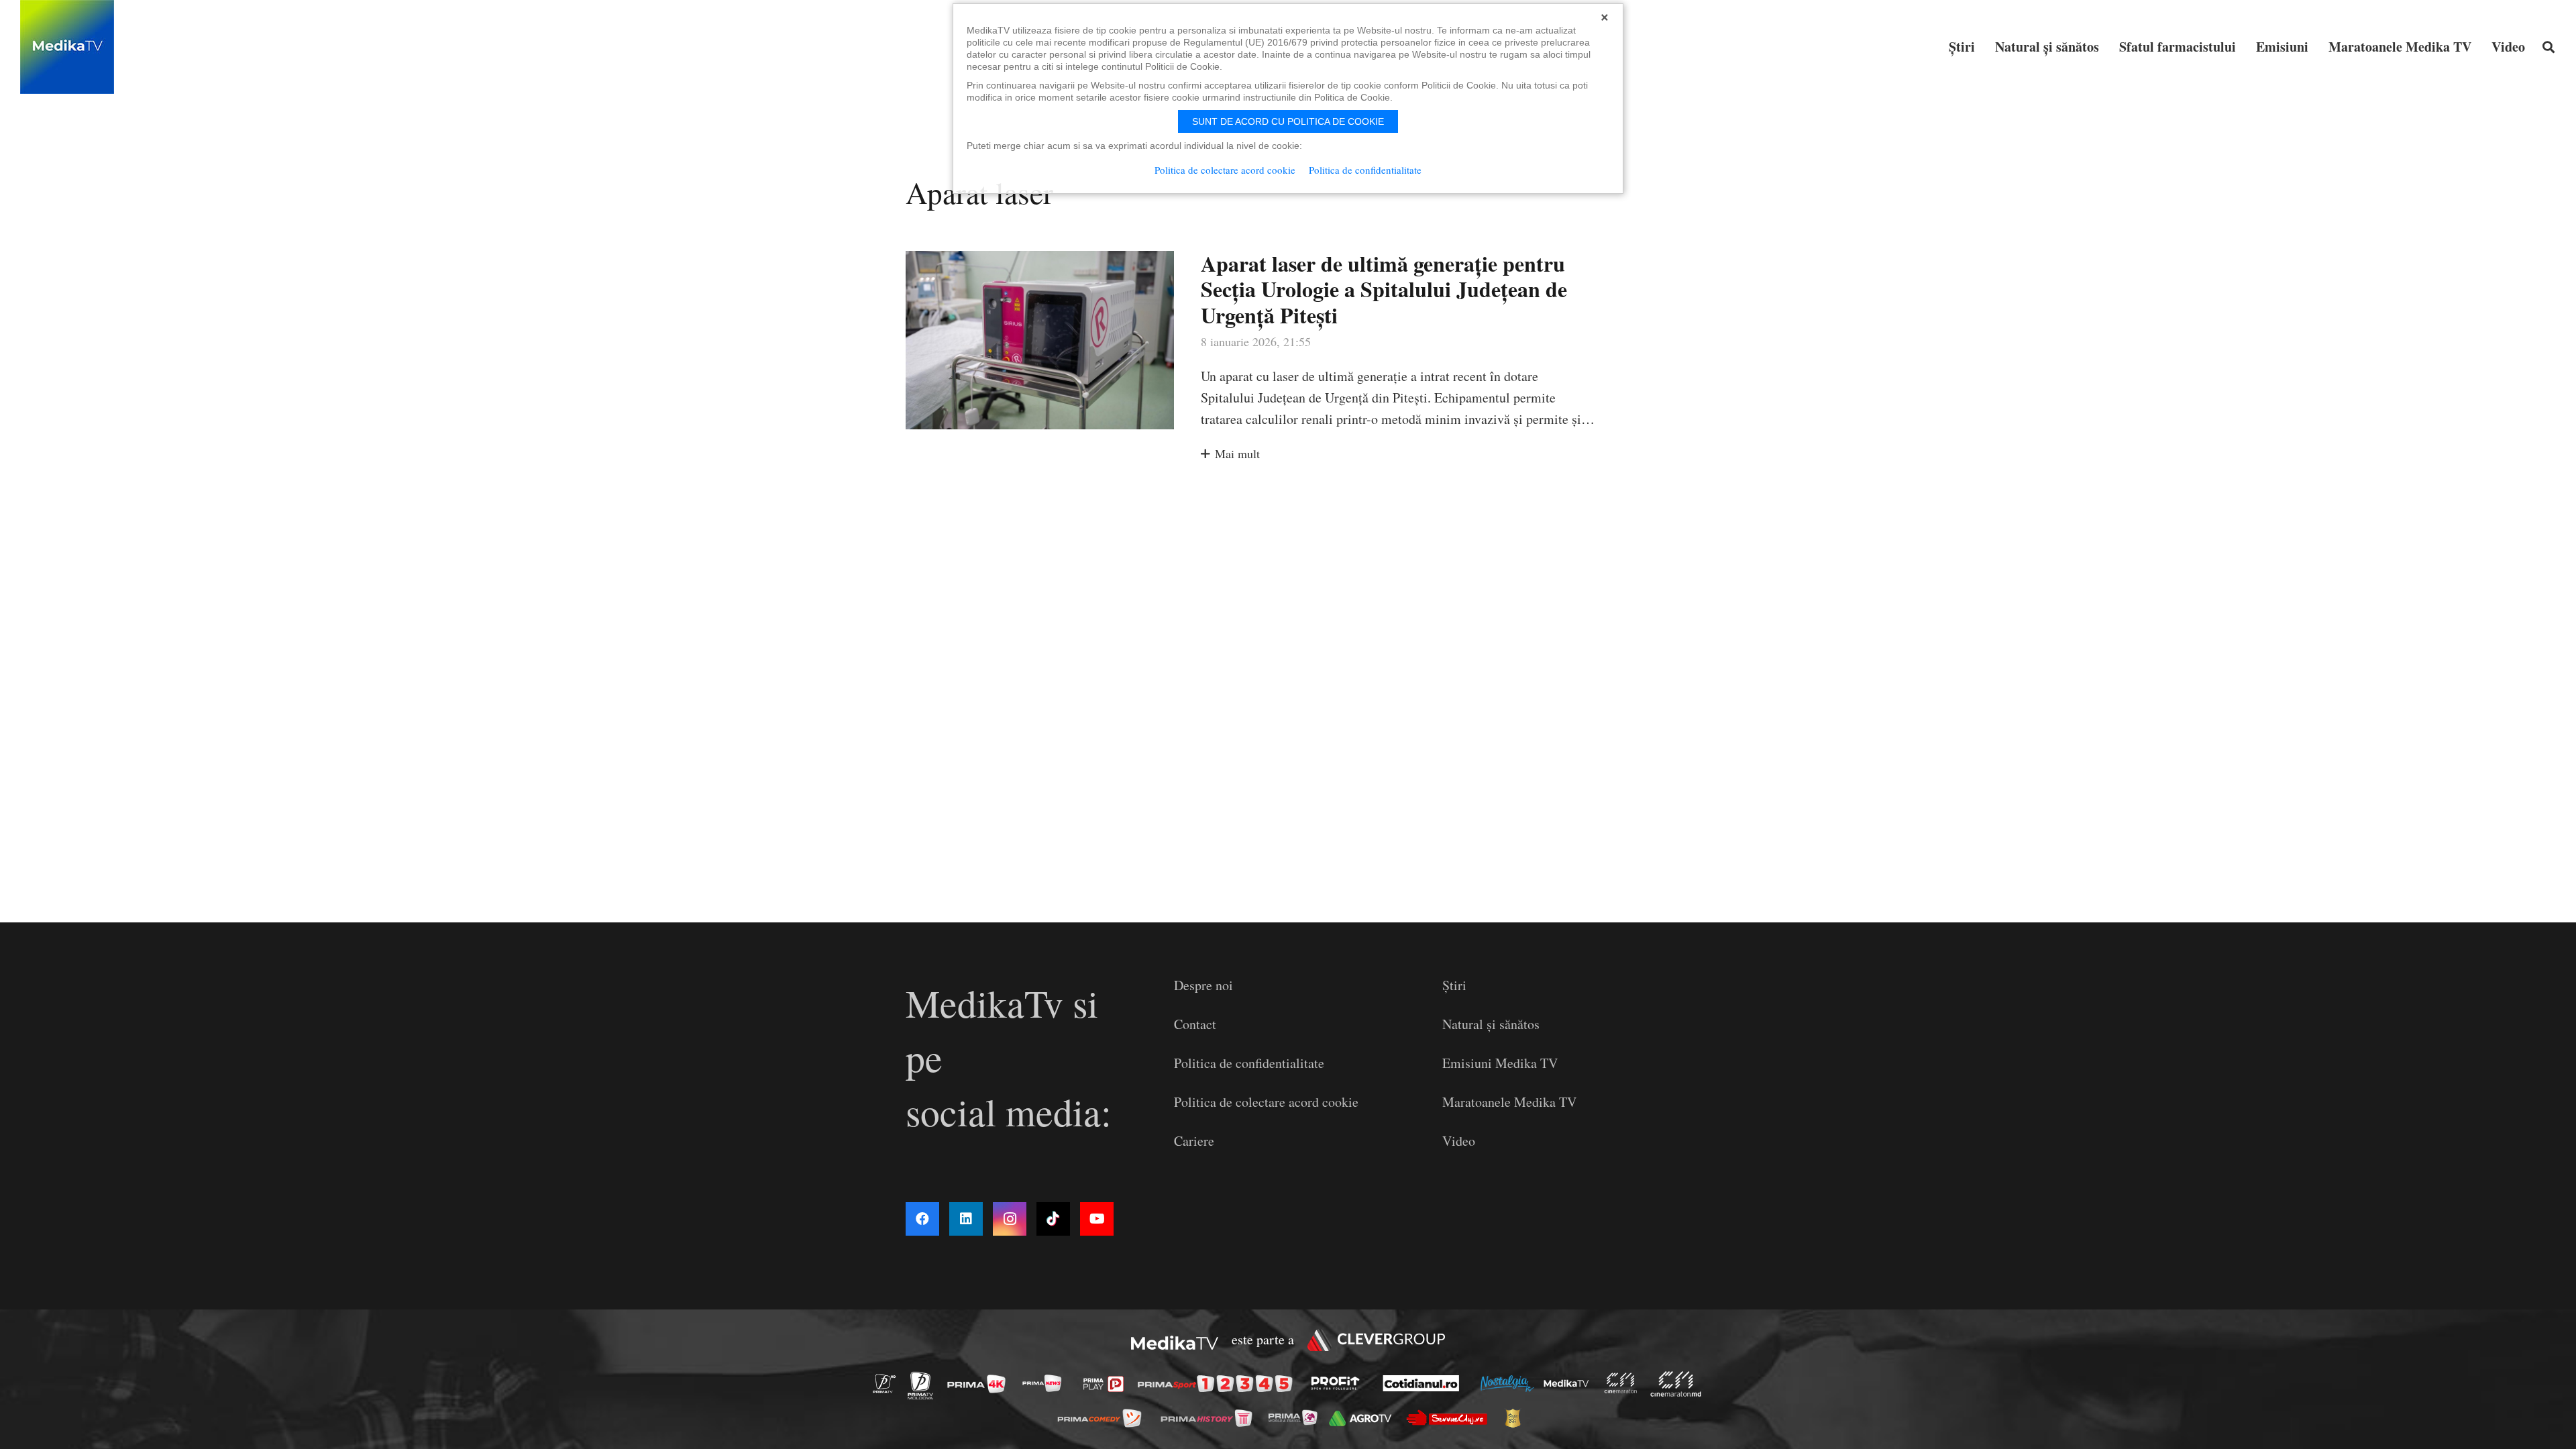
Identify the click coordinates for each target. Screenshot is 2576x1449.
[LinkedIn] (966, 1219)
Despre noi (1203, 985)
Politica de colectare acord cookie (1266, 1102)
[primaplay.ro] (1107, 1384)
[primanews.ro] (1046, 1383)
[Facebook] (922, 1219)
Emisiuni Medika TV (1500, 1063)
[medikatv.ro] (1570, 1383)
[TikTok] (1053, 1219)
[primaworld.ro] (1296, 1417)
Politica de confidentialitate (1249, 1063)
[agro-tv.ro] (1364, 1418)
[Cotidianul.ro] (1425, 1383)
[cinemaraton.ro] (1624, 1383)
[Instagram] (1010, 1219)
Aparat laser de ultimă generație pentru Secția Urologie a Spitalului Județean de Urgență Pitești (1384, 289)
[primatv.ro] (888, 1383)
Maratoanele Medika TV (1509, 1102)
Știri (1454, 985)
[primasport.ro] (1218, 1384)
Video (1459, 1141)
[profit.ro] (1339, 1383)
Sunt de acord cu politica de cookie (1288, 121)
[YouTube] (1097, 1219)
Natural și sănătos (1491, 1024)
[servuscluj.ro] (1450, 1418)
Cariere (1194, 1141)
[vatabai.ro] (1516, 1418)
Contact (1195, 1024)
